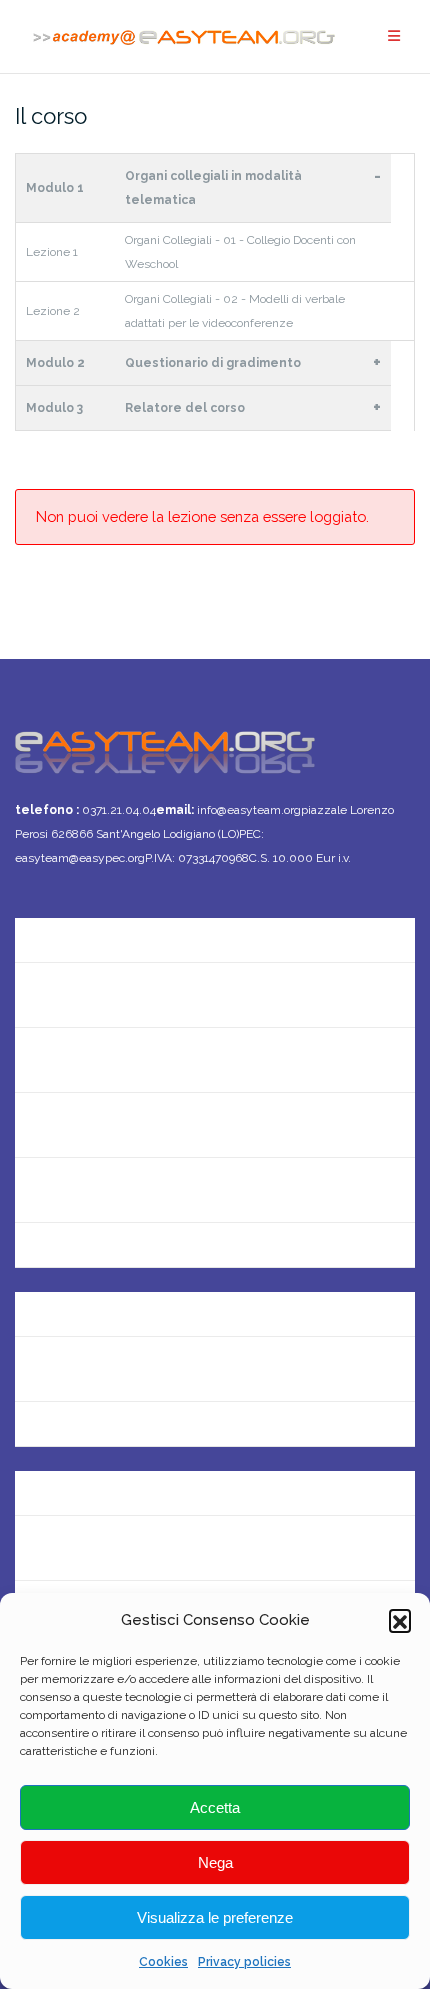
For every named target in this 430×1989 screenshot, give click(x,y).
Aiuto (34, 1124)
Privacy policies (244, 1962)
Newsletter (55, 1059)
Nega (215, 1862)
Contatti (45, 994)
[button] (400, 1620)
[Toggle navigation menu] (394, 36)
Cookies (163, 1962)
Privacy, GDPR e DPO (89, 1368)
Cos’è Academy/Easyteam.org (124, 929)
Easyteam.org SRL (80, 1303)
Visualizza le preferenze (215, 1917)
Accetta (215, 1807)
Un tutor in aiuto (73, 1254)
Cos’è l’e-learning (76, 1189)
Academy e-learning (88, 1433)
